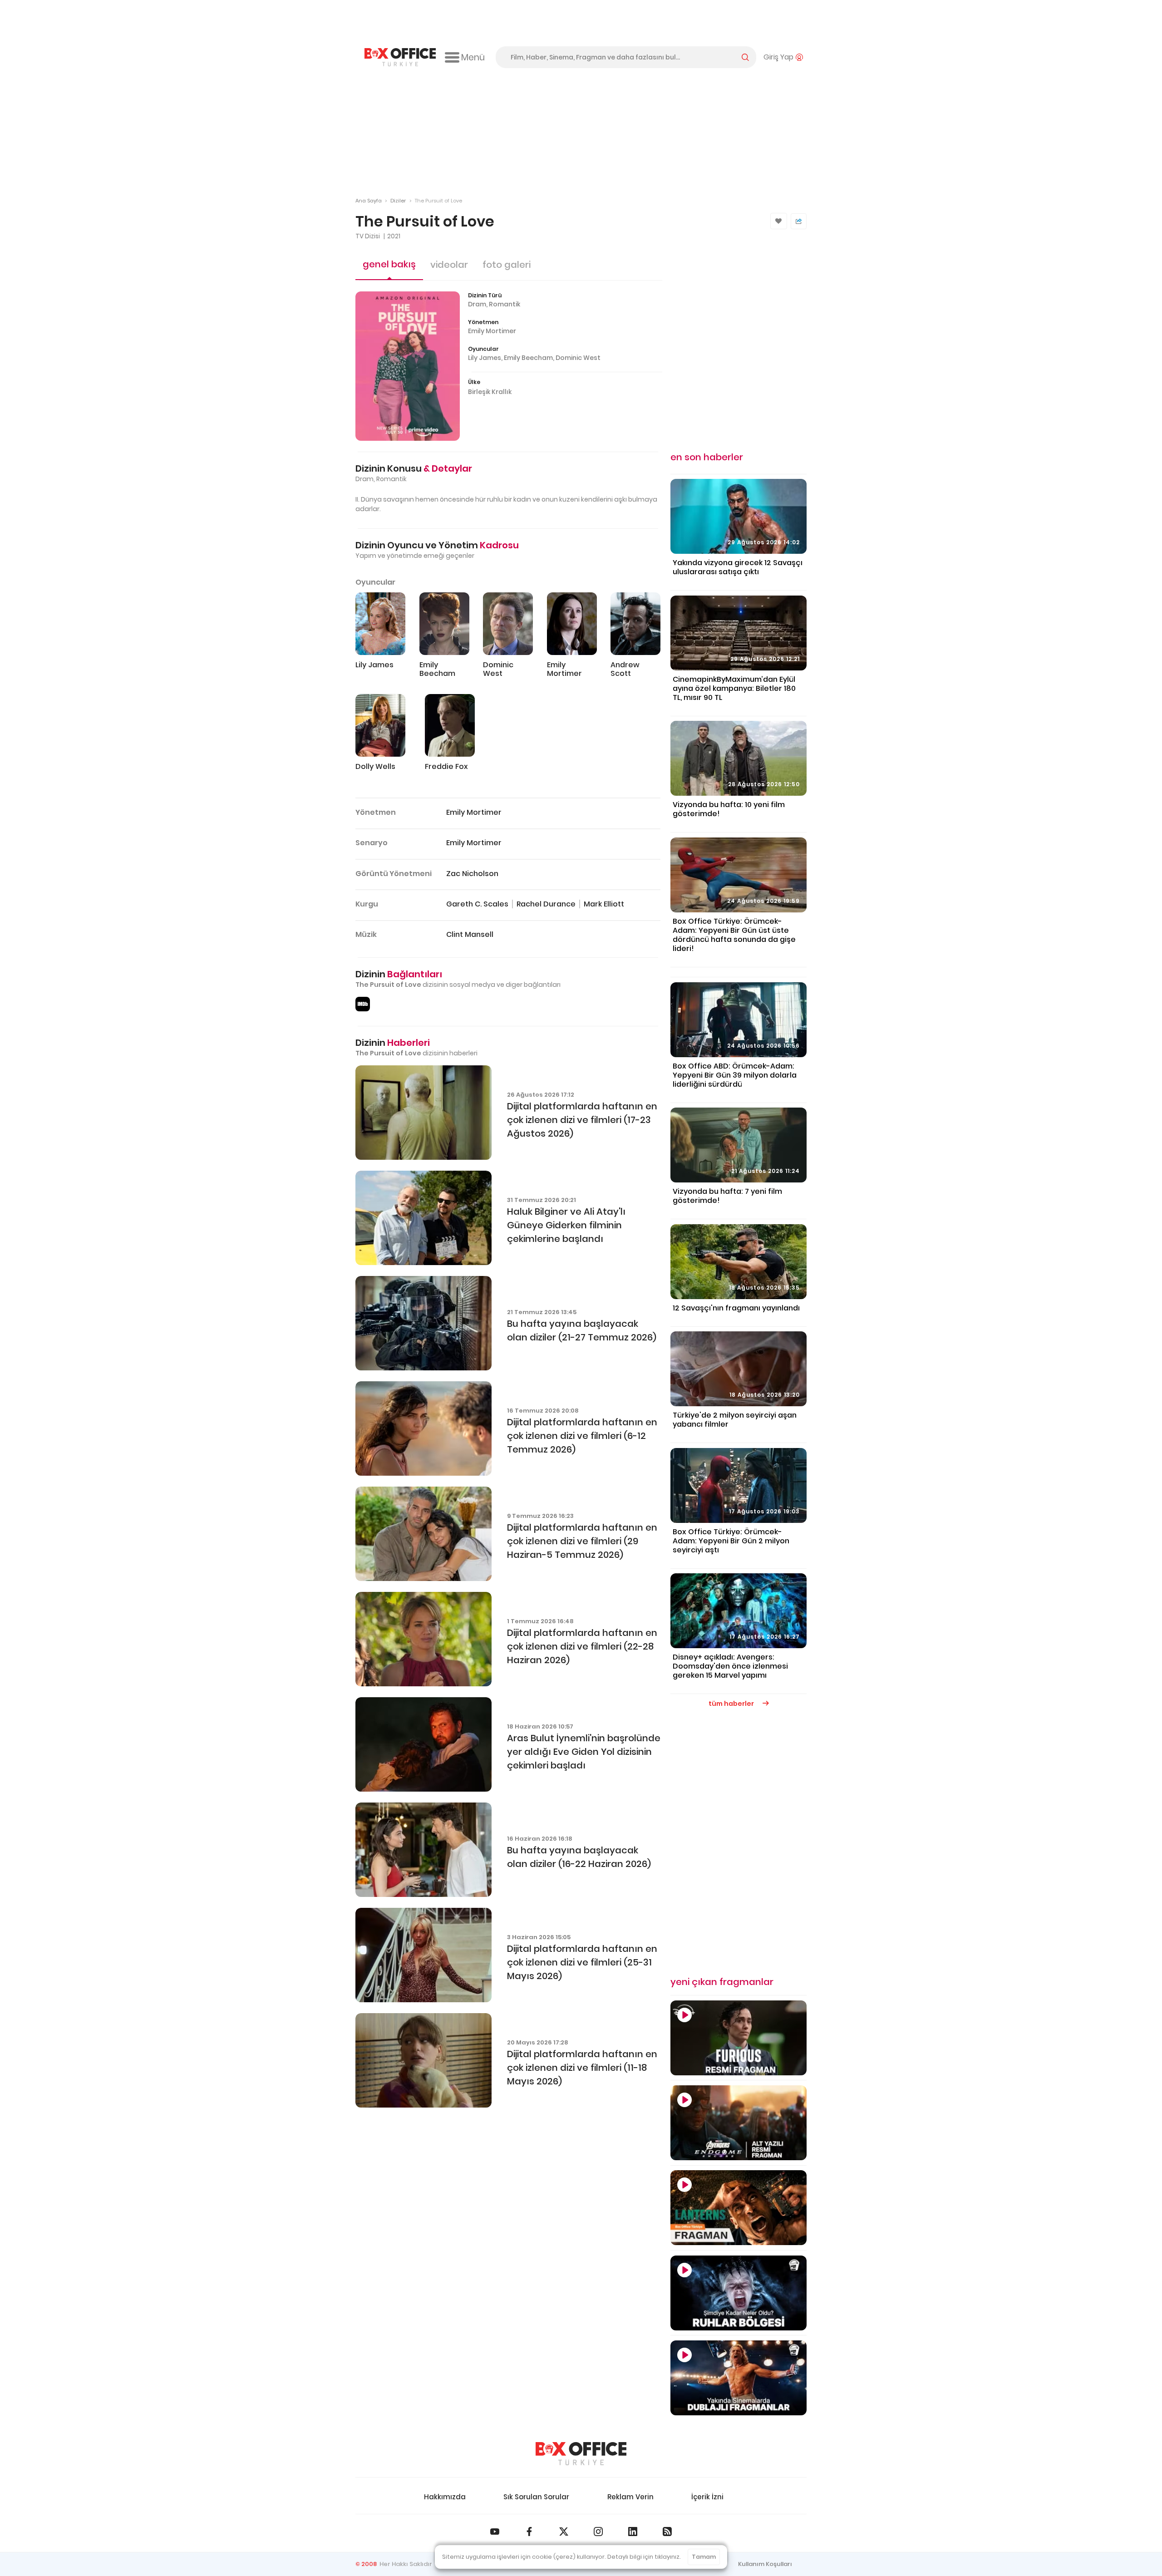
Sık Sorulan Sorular (536, 2497)
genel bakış (389, 264)
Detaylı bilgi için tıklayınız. (644, 2557)
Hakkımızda (445, 2497)
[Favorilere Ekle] (779, 221)
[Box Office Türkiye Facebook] (529, 2532)
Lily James (485, 358)
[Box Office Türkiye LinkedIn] (633, 2532)
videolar (449, 265)
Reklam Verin (630, 2497)
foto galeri (507, 265)
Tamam (704, 2557)
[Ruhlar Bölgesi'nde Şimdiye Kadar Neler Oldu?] (739, 2293)
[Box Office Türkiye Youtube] (495, 2532)
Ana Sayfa (369, 201)
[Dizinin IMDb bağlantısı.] (363, 1004)
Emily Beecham (528, 358)
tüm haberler (732, 1704)
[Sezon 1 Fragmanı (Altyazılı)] (739, 2208)
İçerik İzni (707, 2497)
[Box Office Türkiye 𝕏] (564, 2532)
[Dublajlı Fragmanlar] (739, 2378)
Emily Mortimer (492, 331)
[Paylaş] (799, 221)
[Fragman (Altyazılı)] (739, 2038)
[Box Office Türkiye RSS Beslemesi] (667, 2532)
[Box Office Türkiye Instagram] (598, 2532)
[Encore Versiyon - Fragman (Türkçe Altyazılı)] (739, 2123)
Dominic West (578, 358)
